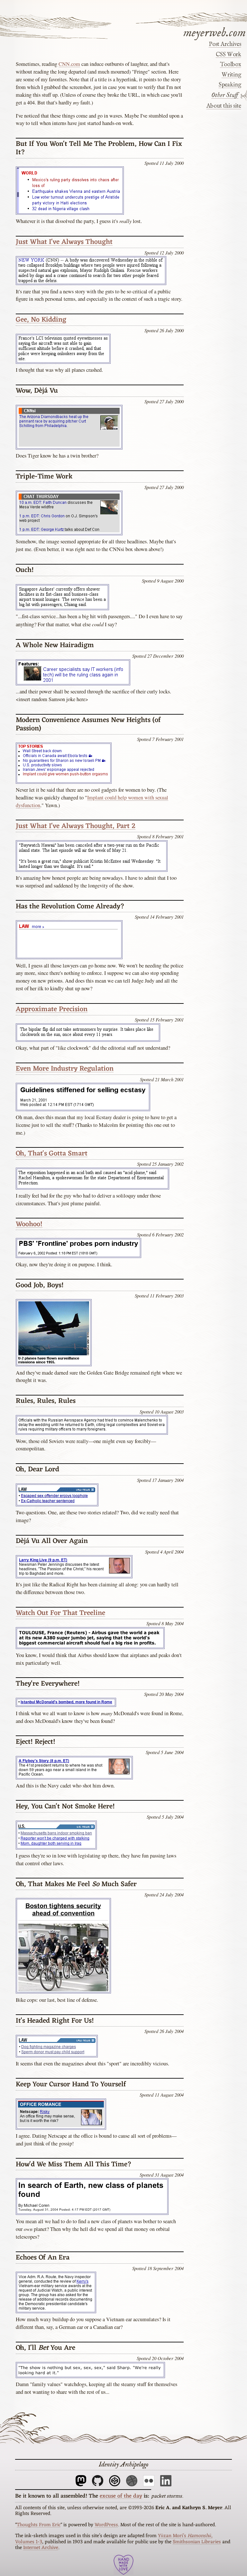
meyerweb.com (215, 32)
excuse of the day (121, 2496)
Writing (231, 75)
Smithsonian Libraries (197, 2542)
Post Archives (225, 44)
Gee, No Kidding (41, 320)
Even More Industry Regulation (65, 1069)
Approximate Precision (52, 1009)
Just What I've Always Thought (64, 242)
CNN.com (69, 64)
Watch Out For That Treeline (60, 1613)
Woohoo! (29, 1224)
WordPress (106, 2525)
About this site (224, 106)
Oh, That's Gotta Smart (52, 1154)
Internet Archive (41, 2548)
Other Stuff (225, 95)
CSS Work (228, 55)
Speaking (230, 85)
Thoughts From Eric (39, 2525)
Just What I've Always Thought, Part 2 (76, 826)
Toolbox (230, 65)
